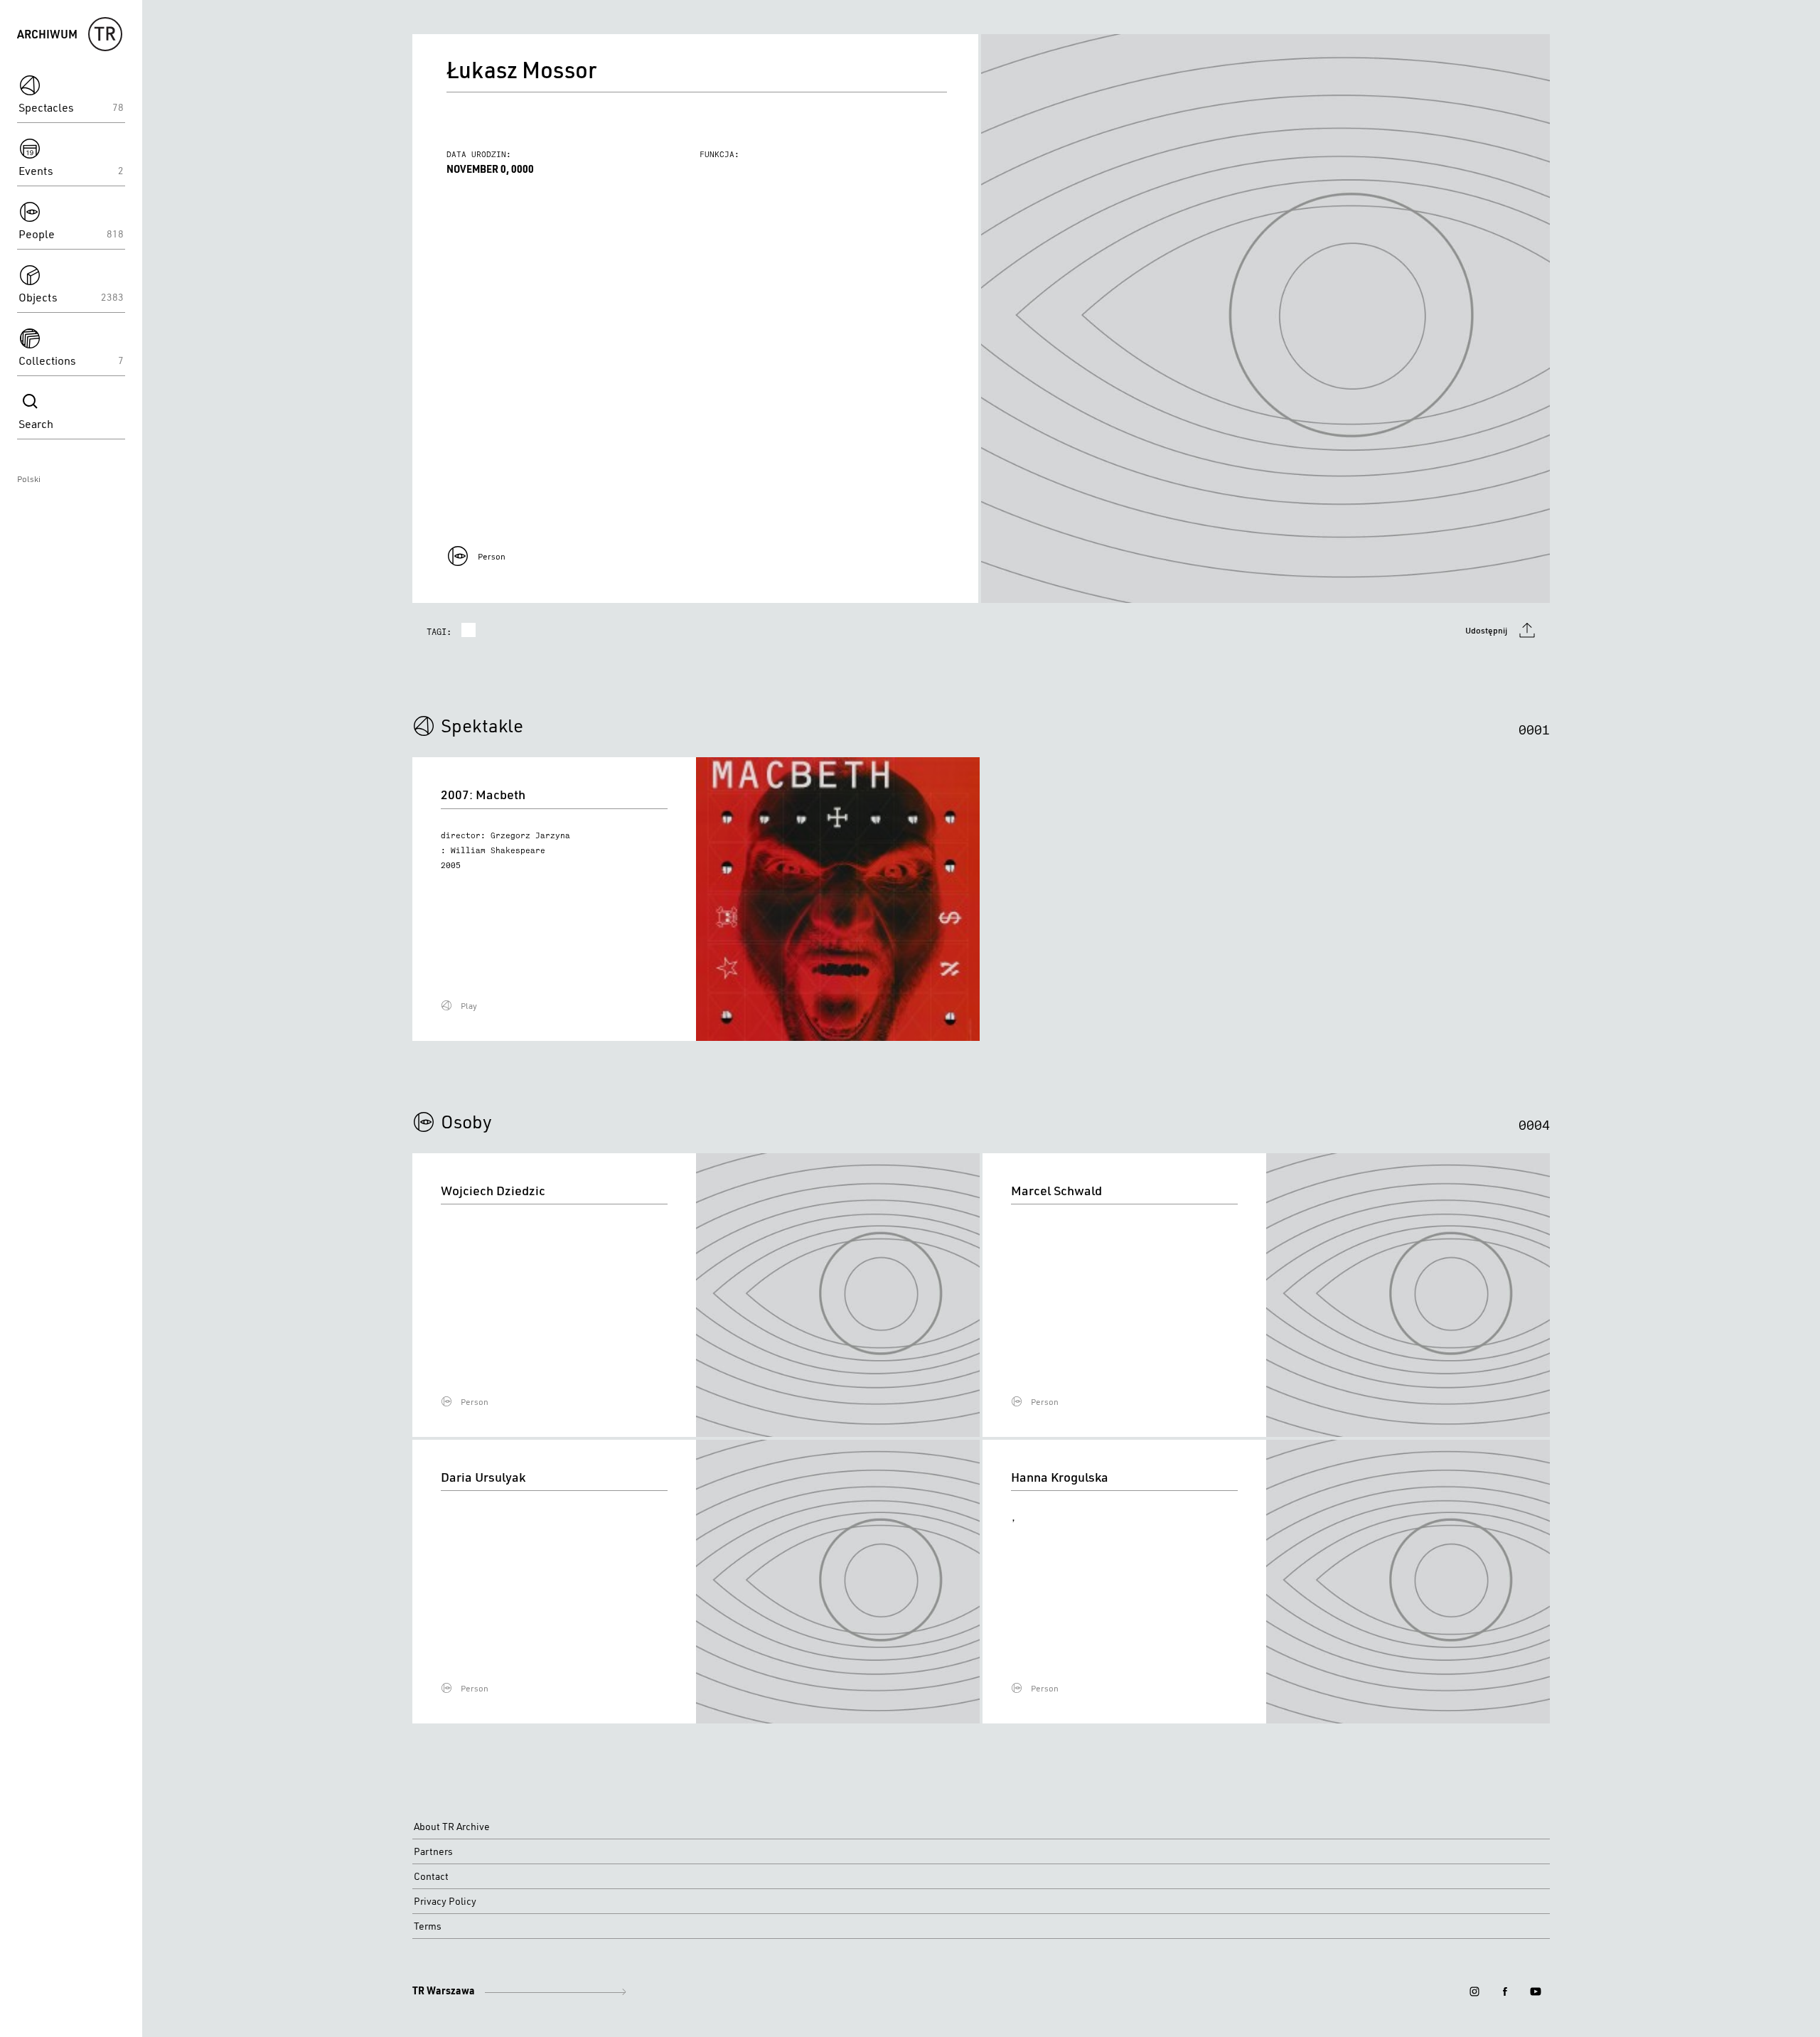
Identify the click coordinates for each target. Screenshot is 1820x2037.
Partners (433, 1851)
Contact (431, 1876)
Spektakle (482, 725)
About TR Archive (452, 1827)
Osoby (466, 1121)
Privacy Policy (445, 1901)
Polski (29, 479)
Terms (428, 1926)
